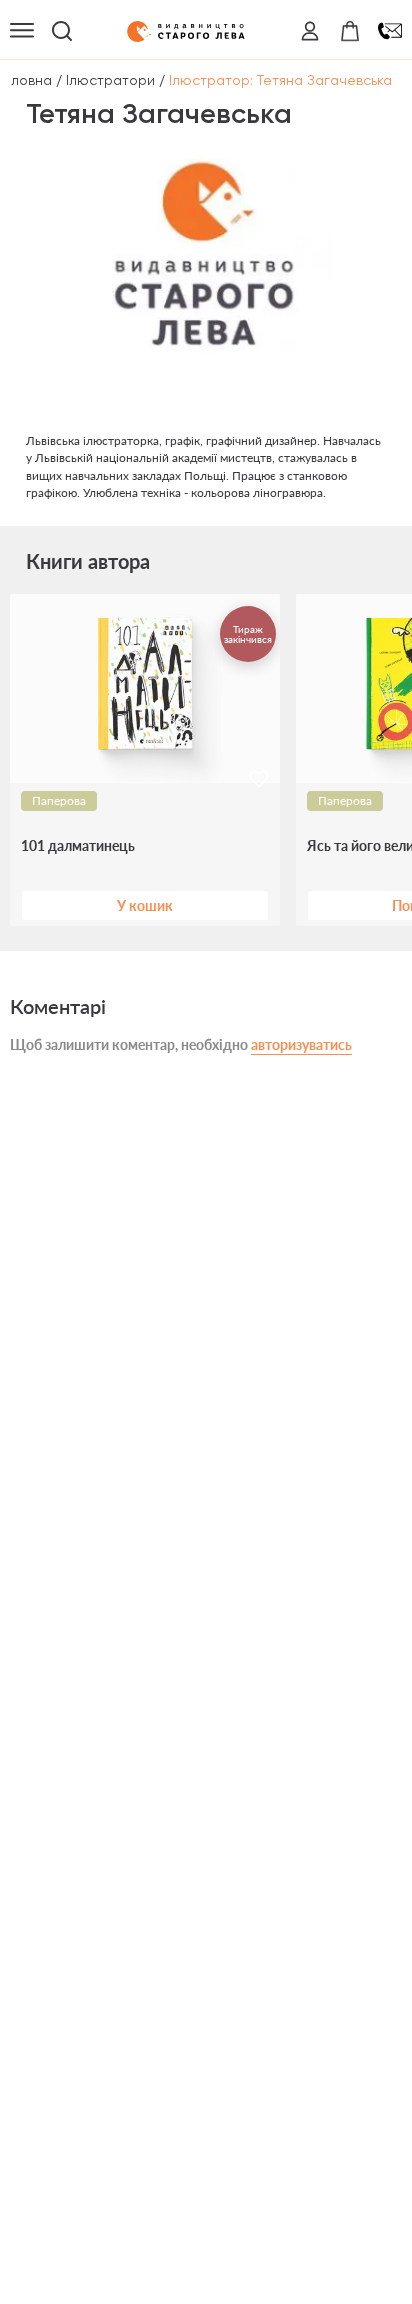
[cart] (350, 31)
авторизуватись (301, 1044)
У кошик (145, 905)
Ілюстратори (110, 80)
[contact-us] (390, 31)
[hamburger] (22, 31)
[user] (310, 31)
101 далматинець (78, 846)
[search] (62, 31)
